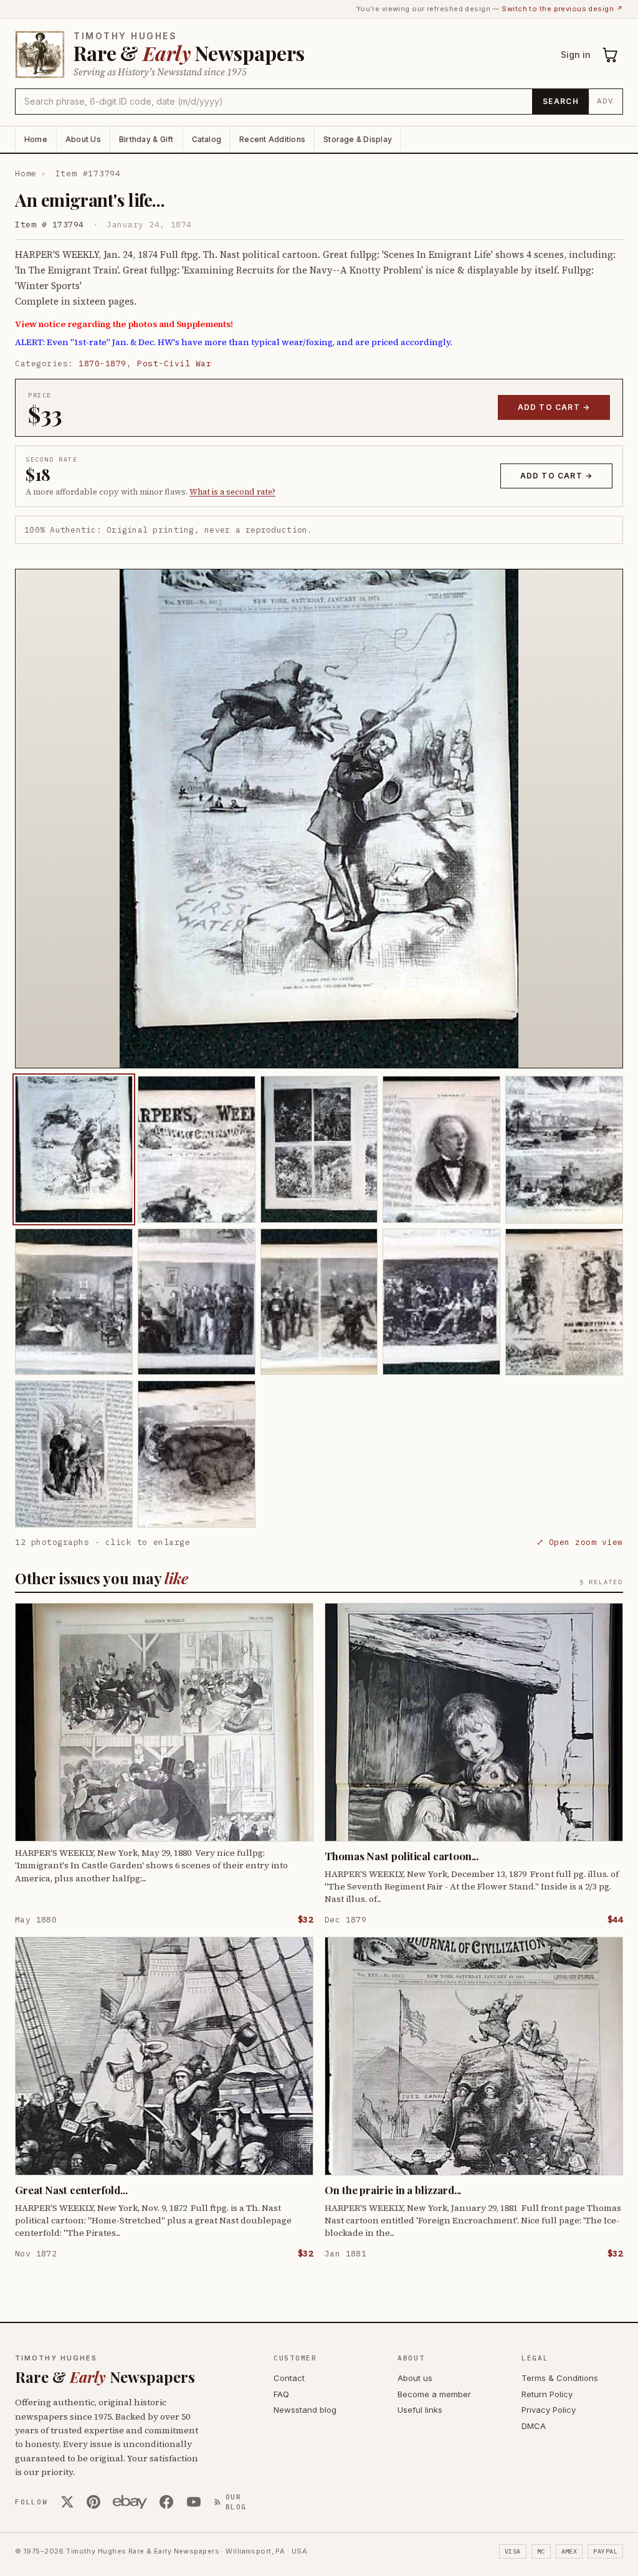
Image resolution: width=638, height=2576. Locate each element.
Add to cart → (554, 407)
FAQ (281, 2394)
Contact (289, 2378)
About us (415, 2378)
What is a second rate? (232, 492)
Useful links (420, 2410)
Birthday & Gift (146, 139)
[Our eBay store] (130, 2502)
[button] (319, 819)
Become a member (434, 2394)
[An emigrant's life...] (74, 1149)
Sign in (576, 55)
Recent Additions (272, 139)
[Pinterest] (93, 2502)
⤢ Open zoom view (580, 1542)
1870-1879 (102, 364)
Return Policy (547, 2394)
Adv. (606, 101)
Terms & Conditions (560, 2378)
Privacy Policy (549, 2410)
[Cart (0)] (611, 55)
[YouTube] (194, 2502)
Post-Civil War (174, 364)
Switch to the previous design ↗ (562, 9)
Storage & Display (358, 139)
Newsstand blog (305, 2410)
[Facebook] (166, 2502)
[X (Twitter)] (67, 2502)
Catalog (207, 139)
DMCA (534, 2426)
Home (36, 139)
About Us (83, 139)
